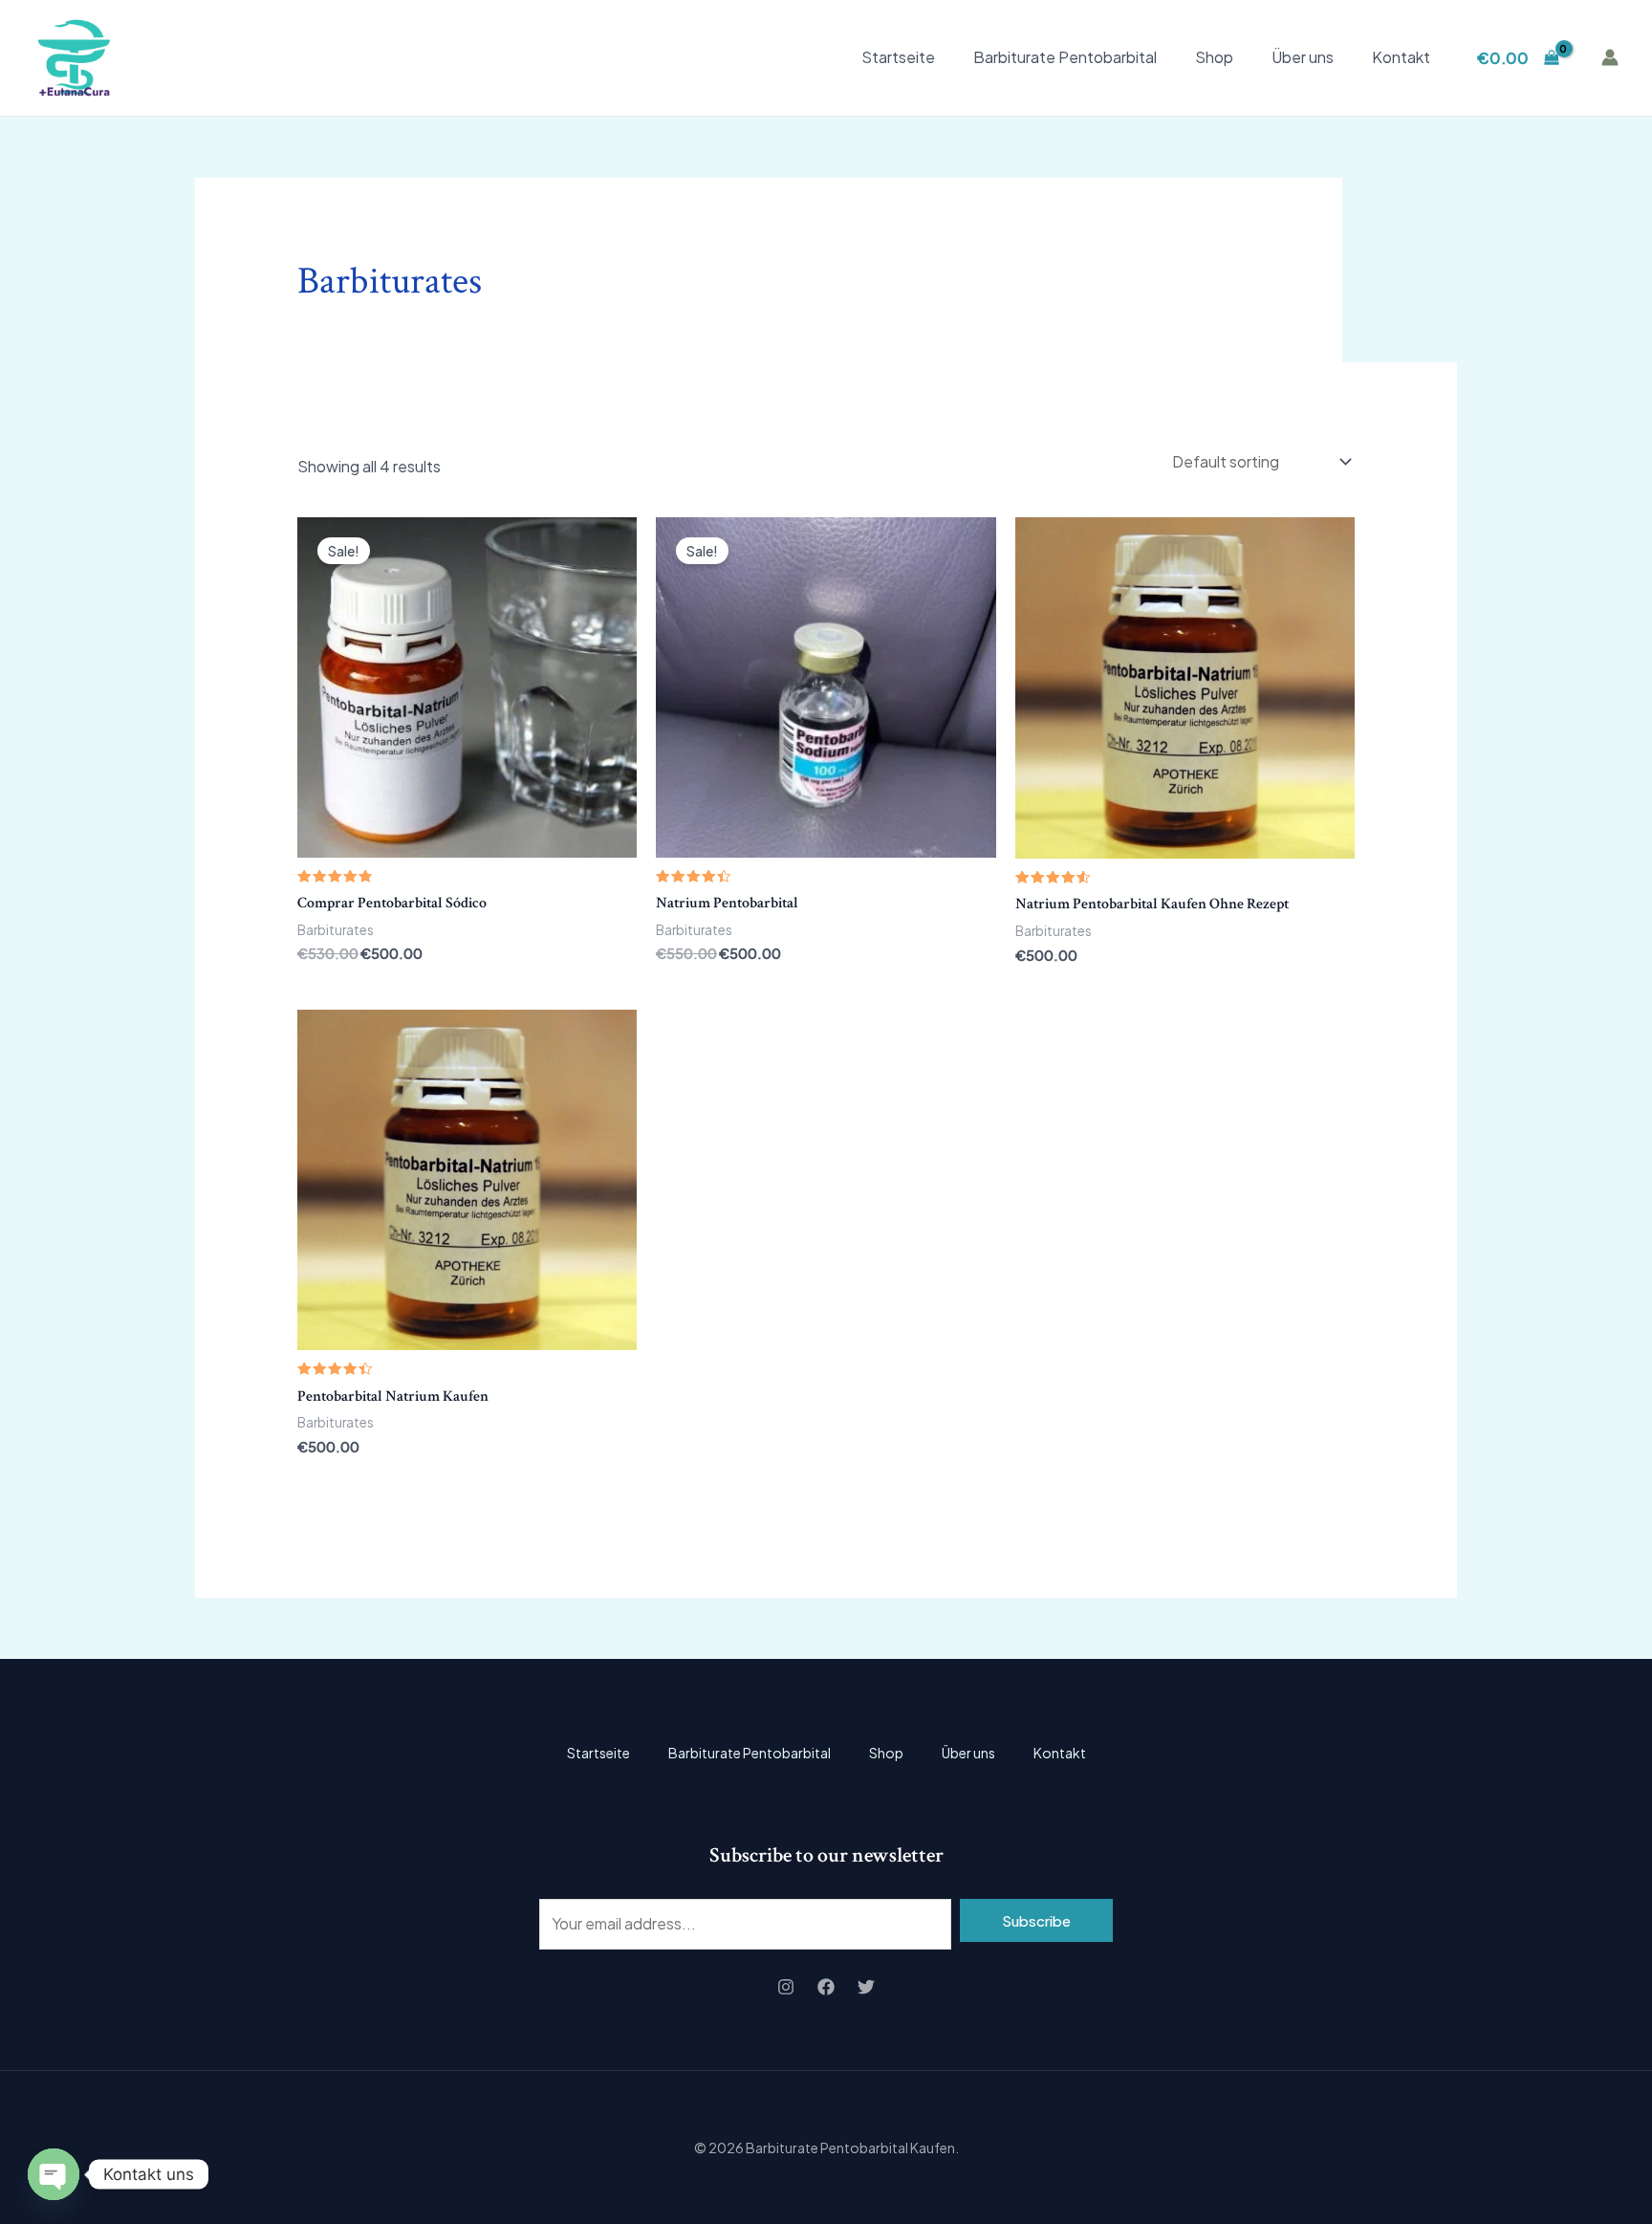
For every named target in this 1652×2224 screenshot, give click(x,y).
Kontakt (1401, 57)
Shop (1214, 57)
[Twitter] (866, 1987)
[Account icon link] (1610, 57)
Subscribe (1036, 1920)
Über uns (1303, 57)
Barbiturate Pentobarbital (1065, 57)
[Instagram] (786, 1987)
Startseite (898, 57)
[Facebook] (826, 1987)
